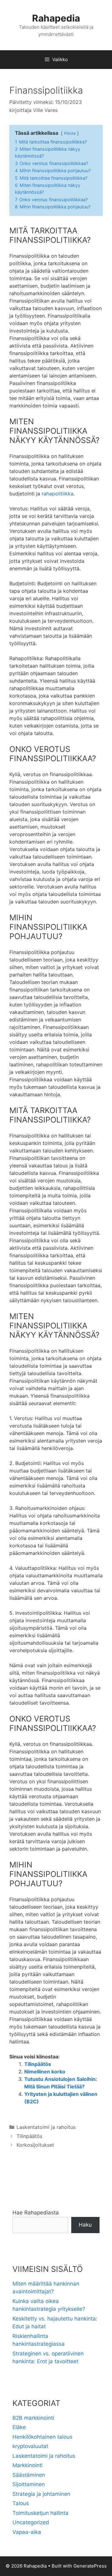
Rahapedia (56, 18)
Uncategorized (31, 2522)
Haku (85, 2225)
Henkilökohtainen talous (42, 2437)
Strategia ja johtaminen (41, 2494)
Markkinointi (28, 2465)
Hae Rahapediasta (36, 2213)
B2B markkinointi (33, 2418)
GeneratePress (90, 2566)
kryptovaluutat (30, 2446)
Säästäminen (29, 2475)
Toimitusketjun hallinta (40, 2513)
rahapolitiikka (58, 494)
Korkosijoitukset (35, 2145)
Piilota (70, 133)
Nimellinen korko (45, 2072)
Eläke (19, 2427)
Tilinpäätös (38, 2064)
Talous (21, 2503)
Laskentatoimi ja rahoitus (46, 2127)
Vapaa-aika (27, 2532)
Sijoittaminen (29, 2484)
